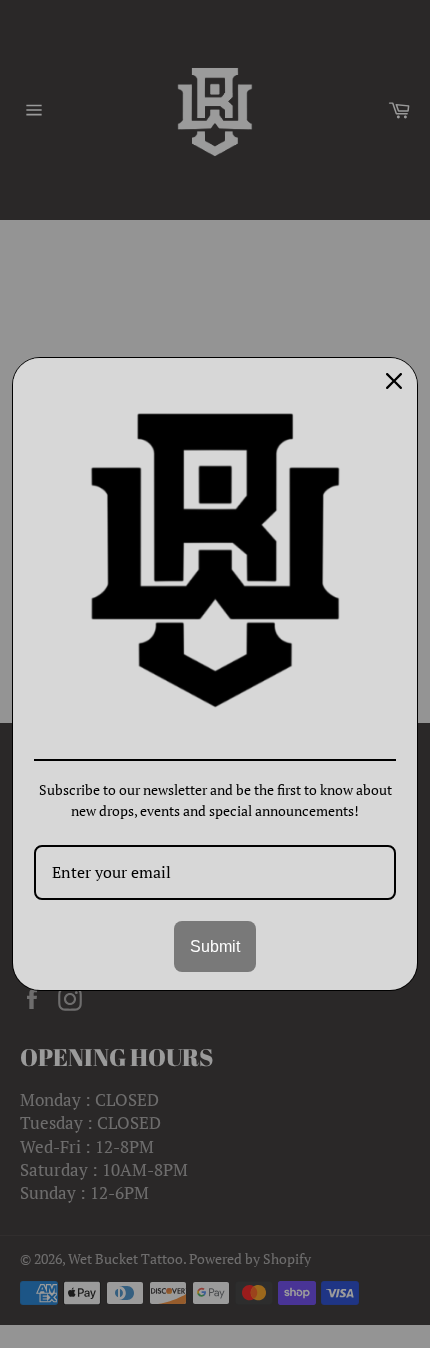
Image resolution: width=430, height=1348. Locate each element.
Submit (215, 946)
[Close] (394, 381)
